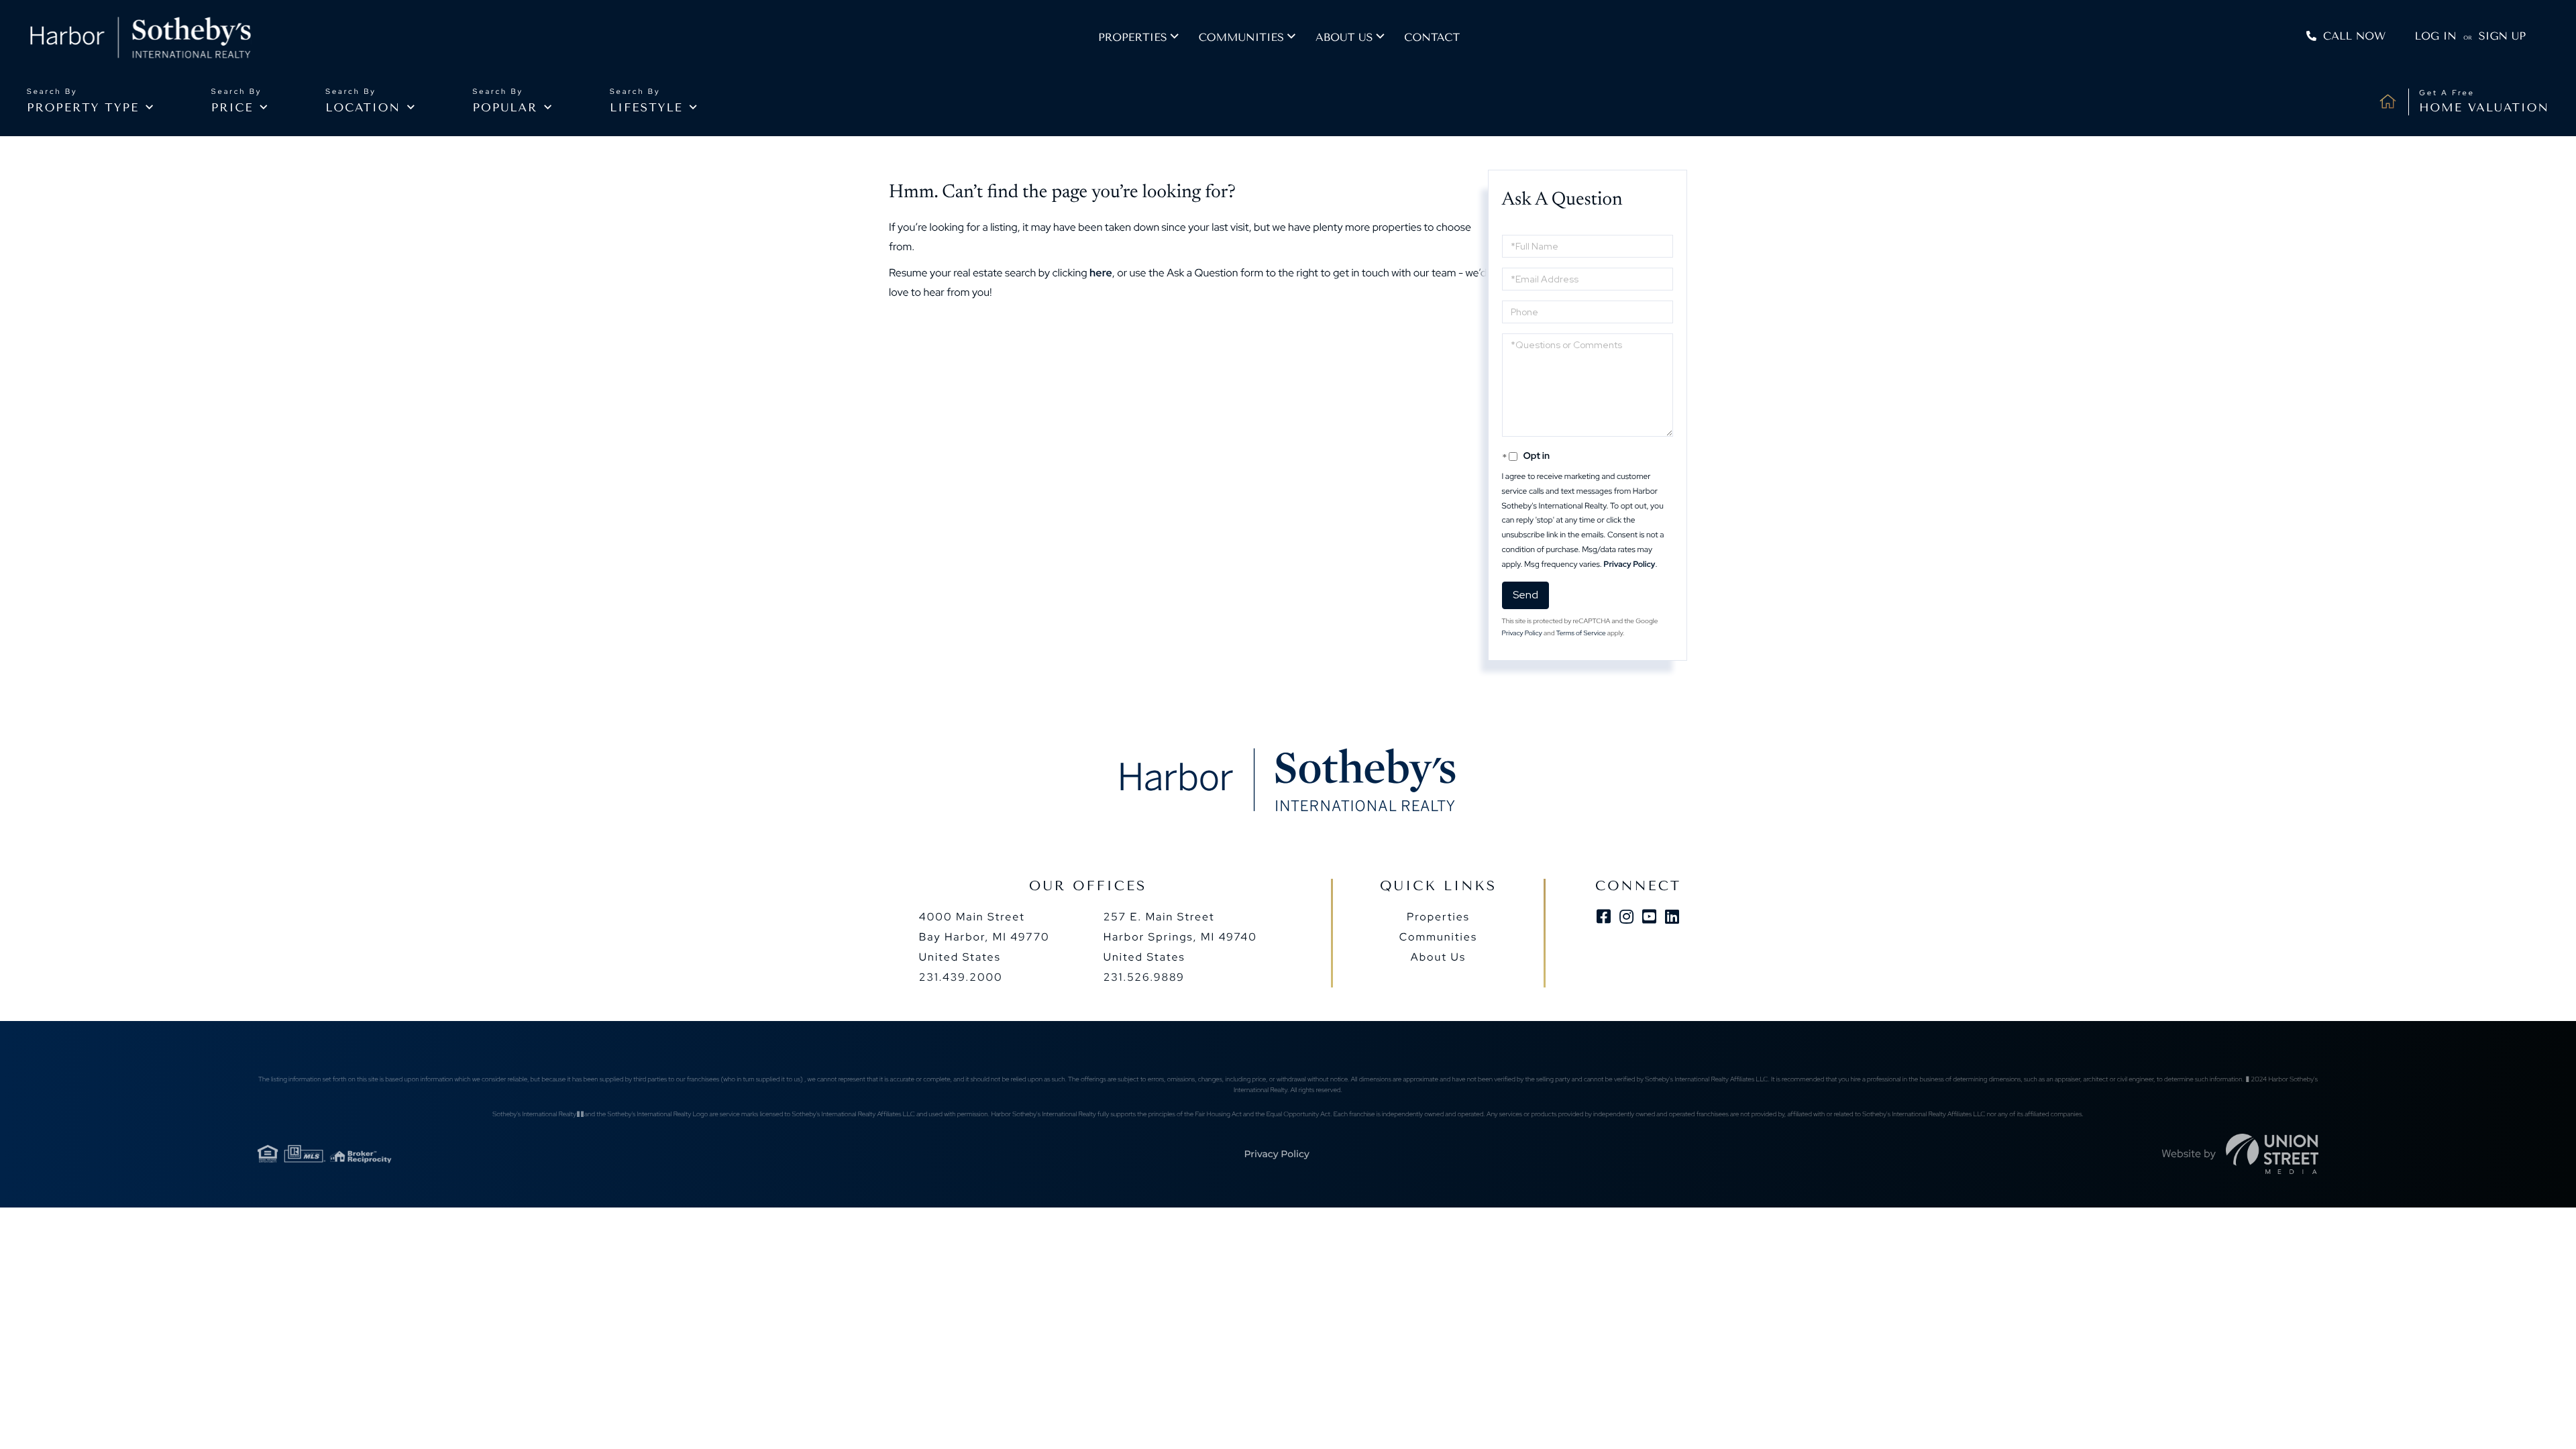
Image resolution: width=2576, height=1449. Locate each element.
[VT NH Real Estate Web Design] (2272, 1154)
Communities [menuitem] (1241, 37)
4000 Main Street (984, 937)
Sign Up (2502, 36)
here (1101, 273)
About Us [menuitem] (1438, 957)
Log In (2436, 36)
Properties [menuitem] (1133, 37)
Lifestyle (646, 108)
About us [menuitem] (1344, 37)
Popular (505, 108)
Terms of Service (1581, 634)
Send (1525, 595)
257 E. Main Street (1180, 937)
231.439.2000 (961, 977)
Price (232, 108)
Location (363, 108)
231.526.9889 (1144, 977)
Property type (83, 108)
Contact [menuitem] (1432, 37)
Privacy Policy (1629, 564)
